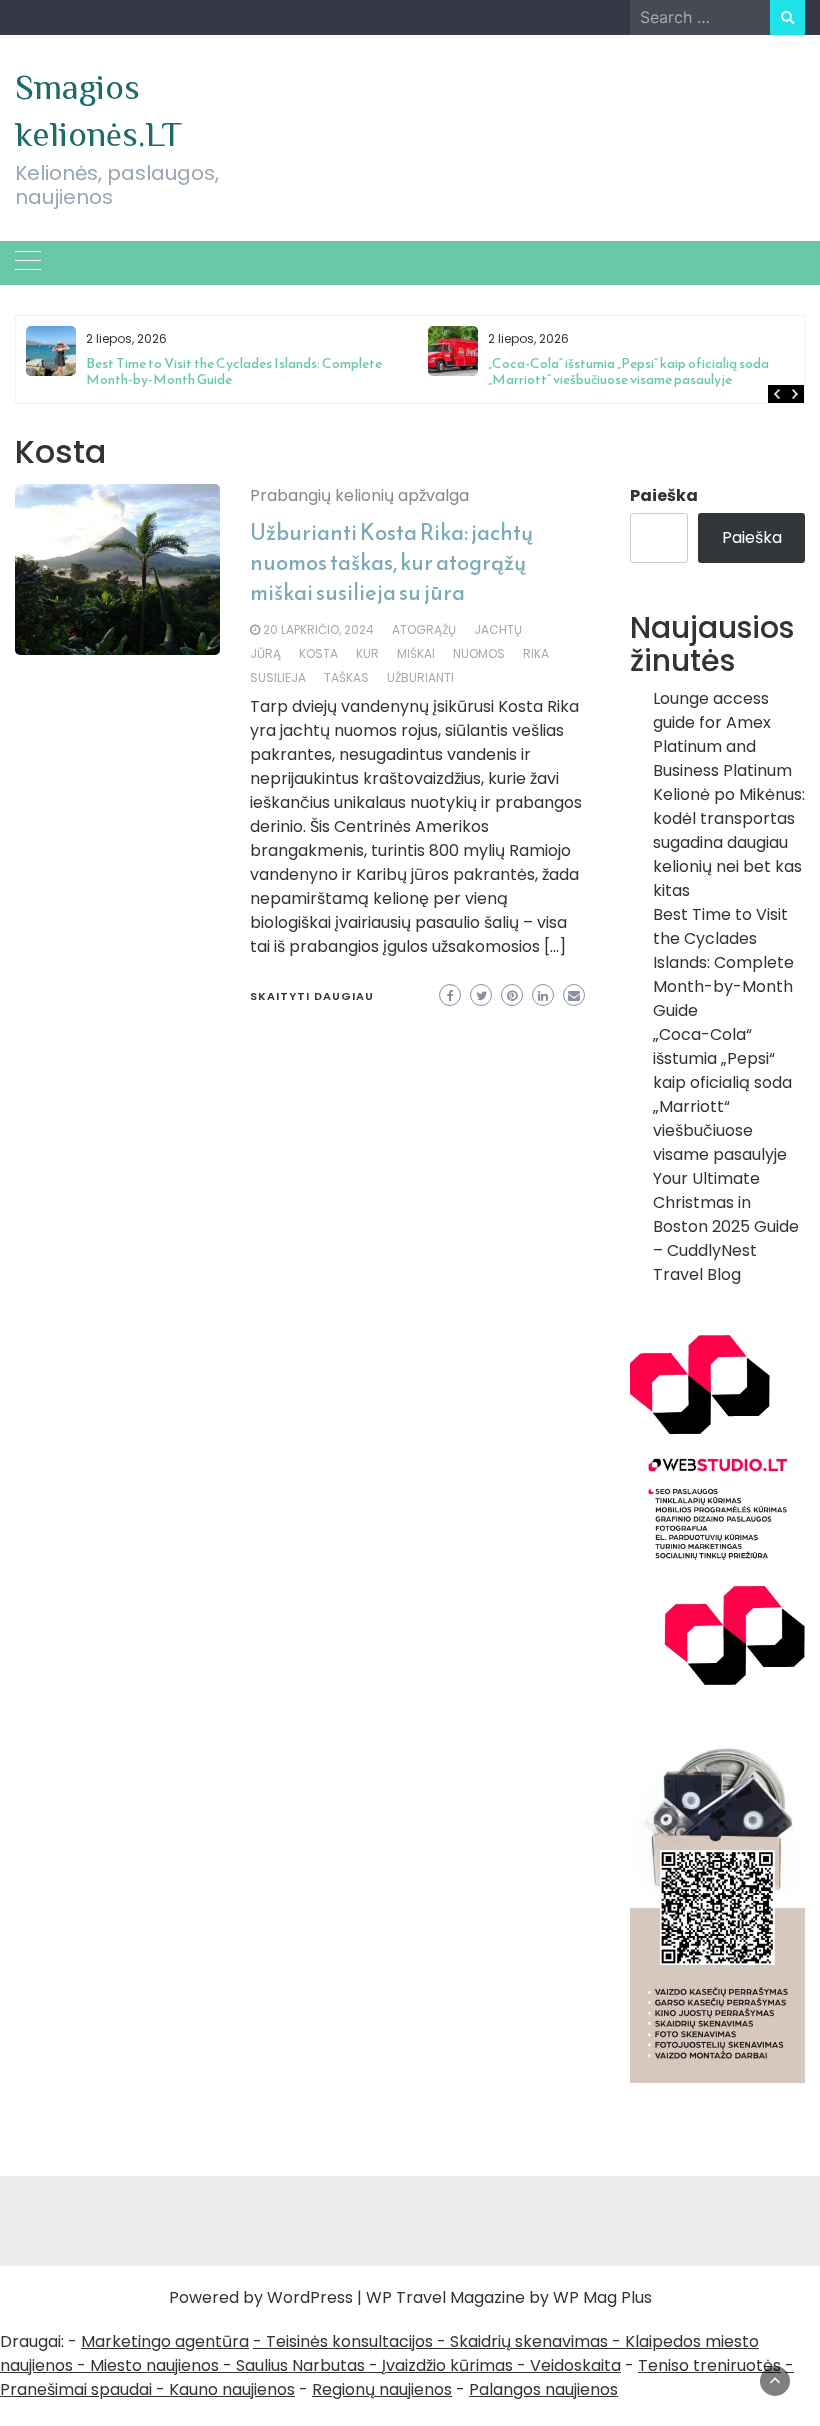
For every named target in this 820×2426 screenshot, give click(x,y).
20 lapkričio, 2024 (318, 629)
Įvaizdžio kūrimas (447, 2365)
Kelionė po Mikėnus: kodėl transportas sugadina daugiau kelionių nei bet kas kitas (729, 842)
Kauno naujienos (232, 2389)
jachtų (498, 629)
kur (367, 653)
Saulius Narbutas (300, 2365)
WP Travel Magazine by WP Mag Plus (509, 2297)
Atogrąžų (424, 629)
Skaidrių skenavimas (529, 2341)
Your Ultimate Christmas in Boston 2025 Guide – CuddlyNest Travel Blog (726, 1226)
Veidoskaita (575, 2365)
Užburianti (420, 677)
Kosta (318, 653)
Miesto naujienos (154, 2365)
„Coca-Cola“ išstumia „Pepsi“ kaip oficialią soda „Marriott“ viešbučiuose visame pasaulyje (628, 371)
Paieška (664, 495)
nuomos (479, 653)
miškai (416, 653)
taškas (346, 677)
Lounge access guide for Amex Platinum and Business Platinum (722, 734)
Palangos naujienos (543, 2389)
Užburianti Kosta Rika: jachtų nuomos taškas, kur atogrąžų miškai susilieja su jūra (391, 562)
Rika (536, 653)
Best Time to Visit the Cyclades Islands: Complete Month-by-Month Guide (234, 371)
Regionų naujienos (382, 2389)
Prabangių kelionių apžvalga (359, 495)
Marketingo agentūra (165, 2341)
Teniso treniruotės (709, 2365)
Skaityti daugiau (312, 996)
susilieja (278, 677)
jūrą (265, 653)
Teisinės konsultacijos (349, 2341)
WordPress (310, 2297)
